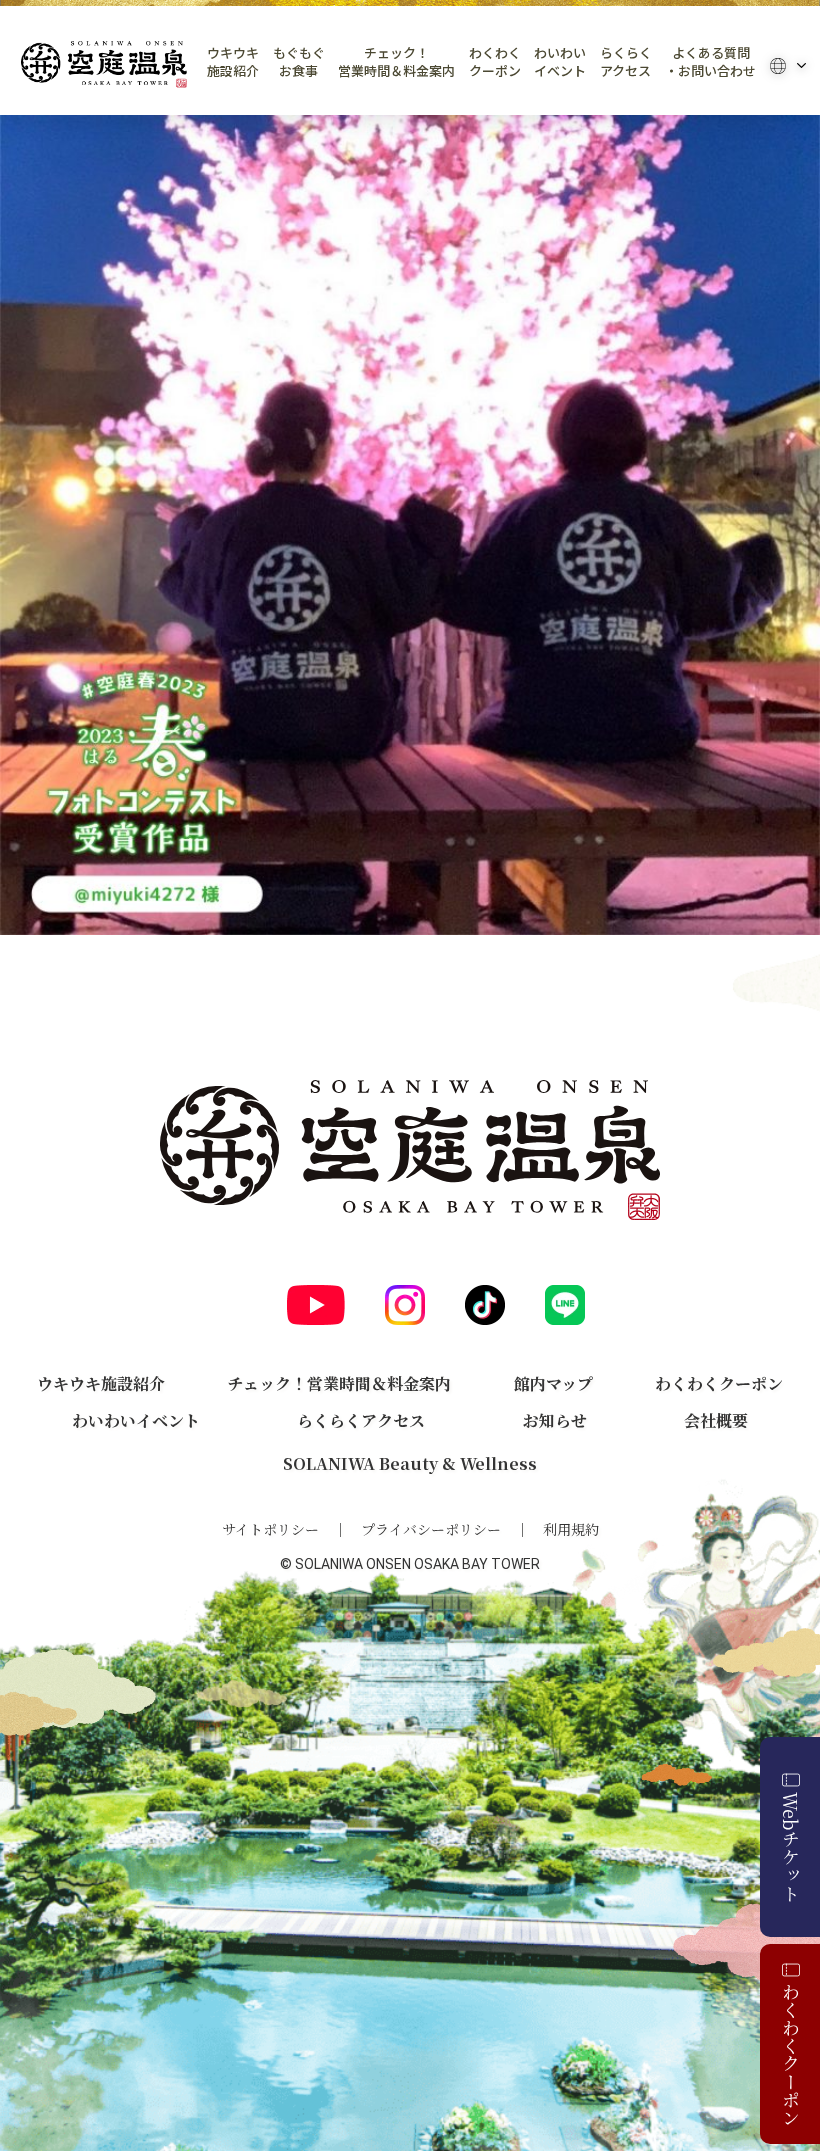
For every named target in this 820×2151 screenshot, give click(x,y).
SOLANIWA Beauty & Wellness (410, 1463)
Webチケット (791, 1847)
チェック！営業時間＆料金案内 (396, 62)
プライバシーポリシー (431, 1529)
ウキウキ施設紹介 (233, 62)
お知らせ (555, 1420)
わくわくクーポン (495, 62)
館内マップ (553, 1383)
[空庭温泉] (104, 64)
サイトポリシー (270, 1529)
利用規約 (571, 1529)
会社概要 (716, 1420)
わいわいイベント (560, 62)
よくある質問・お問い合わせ (710, 62)
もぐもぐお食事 (299, 62)
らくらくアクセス (626, 62)
